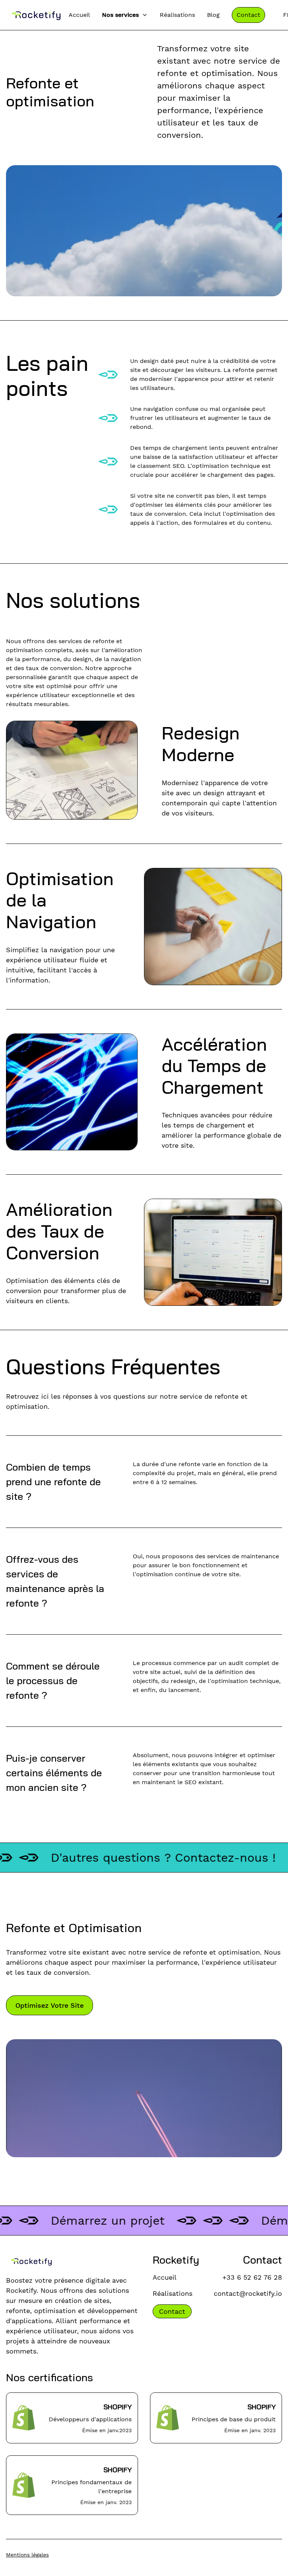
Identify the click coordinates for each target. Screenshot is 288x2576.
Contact (248, 15)
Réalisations (177, 15)
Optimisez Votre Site (49, 2005)
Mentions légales (27, 2555)
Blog (213, 15)
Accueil (79, 15)
